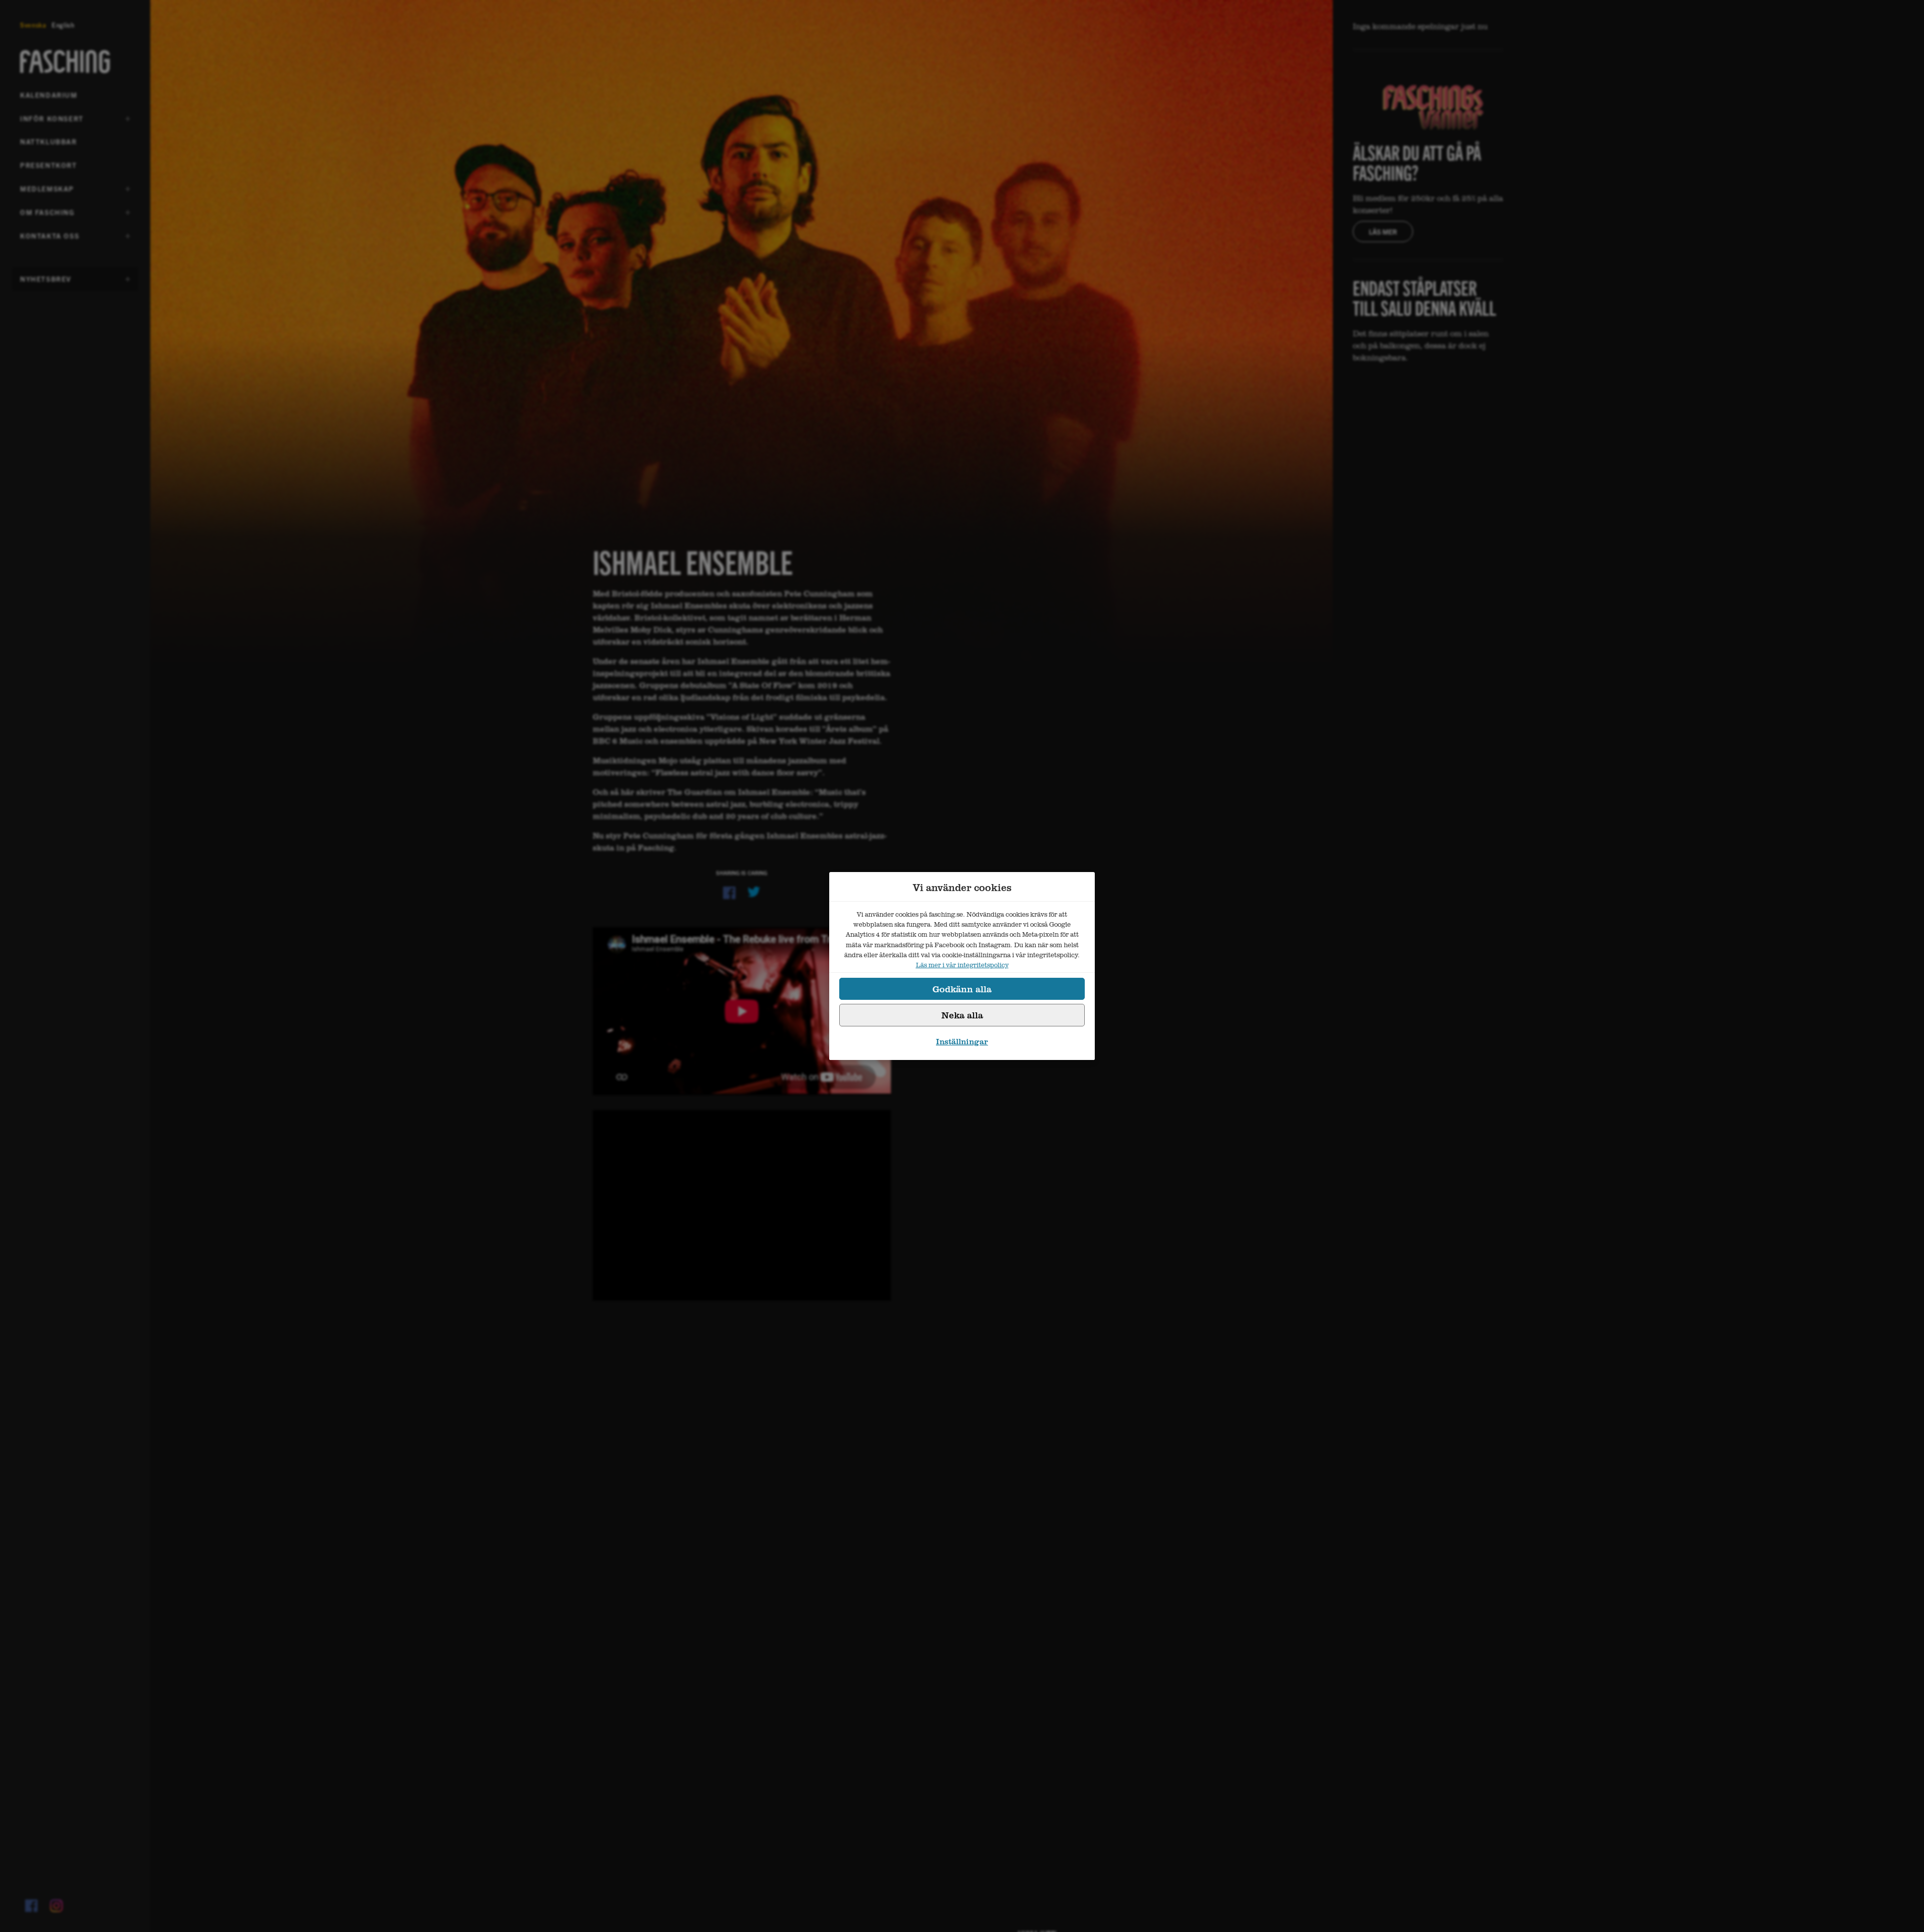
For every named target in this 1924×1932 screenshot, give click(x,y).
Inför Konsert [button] (52, 122)
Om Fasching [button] (47, 216)
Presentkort (49, 165)
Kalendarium (49, 95)
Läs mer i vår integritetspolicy (962, 965)
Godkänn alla (962, 989)
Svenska (33, 25)
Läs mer (1383, 232)
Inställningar (962, 1041)
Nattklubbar (49, 141)
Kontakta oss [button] (50, 239)
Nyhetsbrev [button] (46, 282)
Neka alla (962, 1015)
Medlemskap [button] (47, 192)
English (63, 25)
